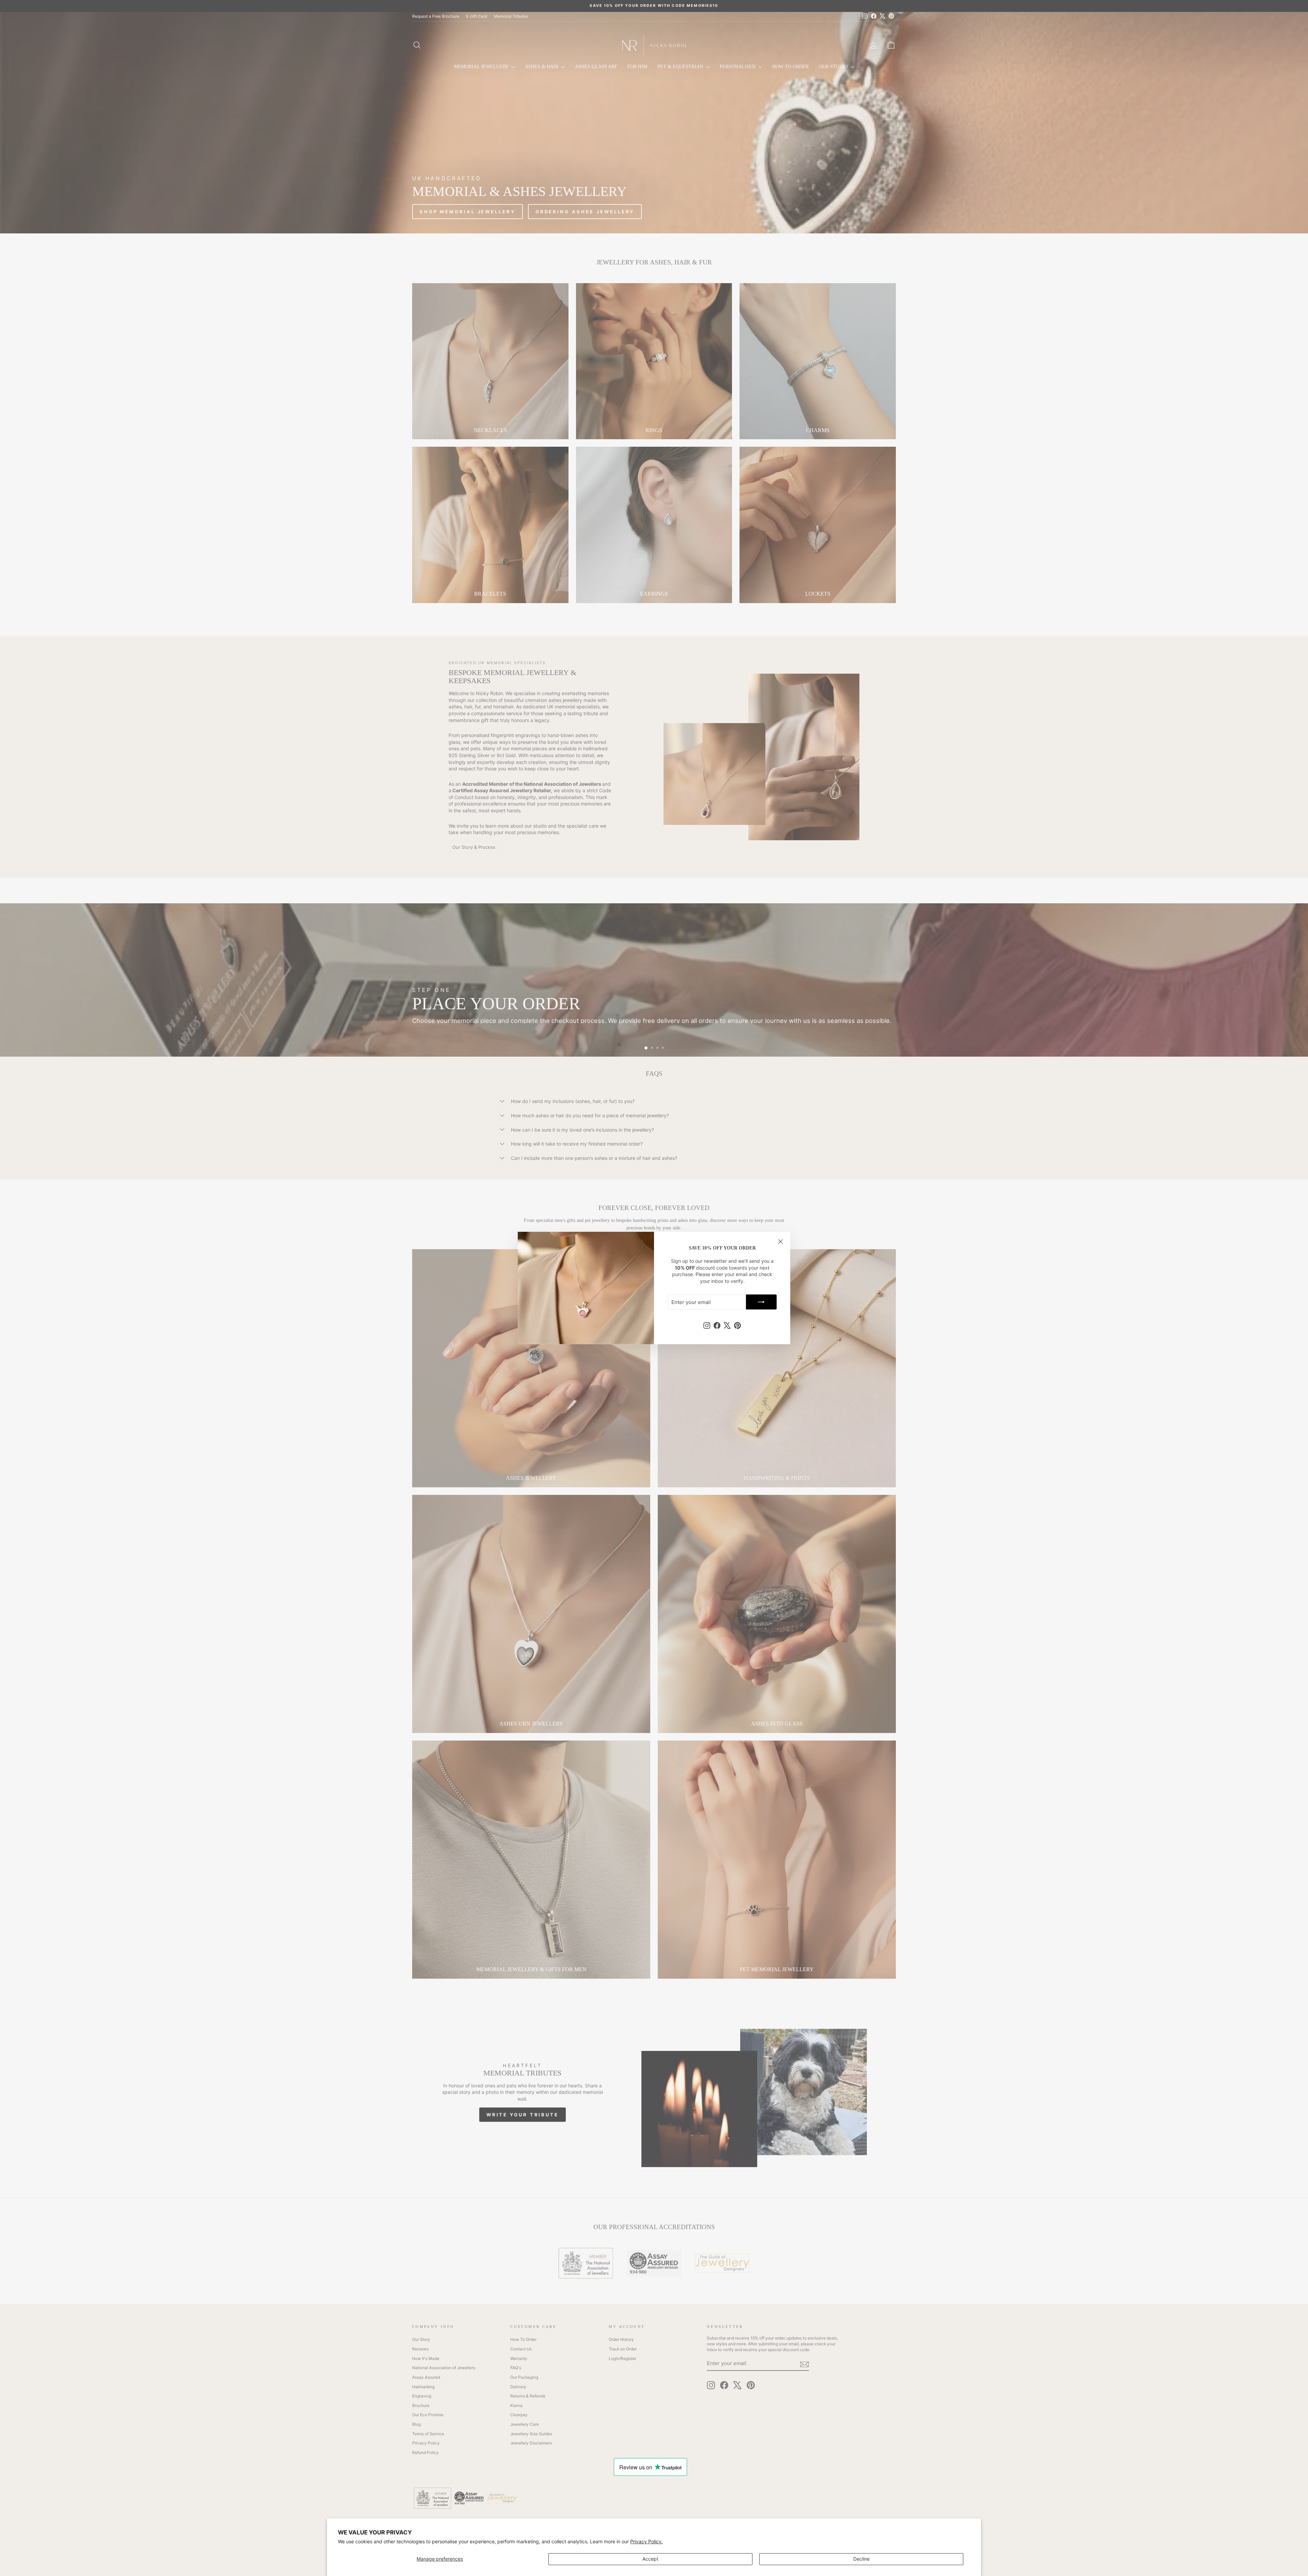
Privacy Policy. (647, 2541)
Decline (861, 2559)
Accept (650, 2559)
